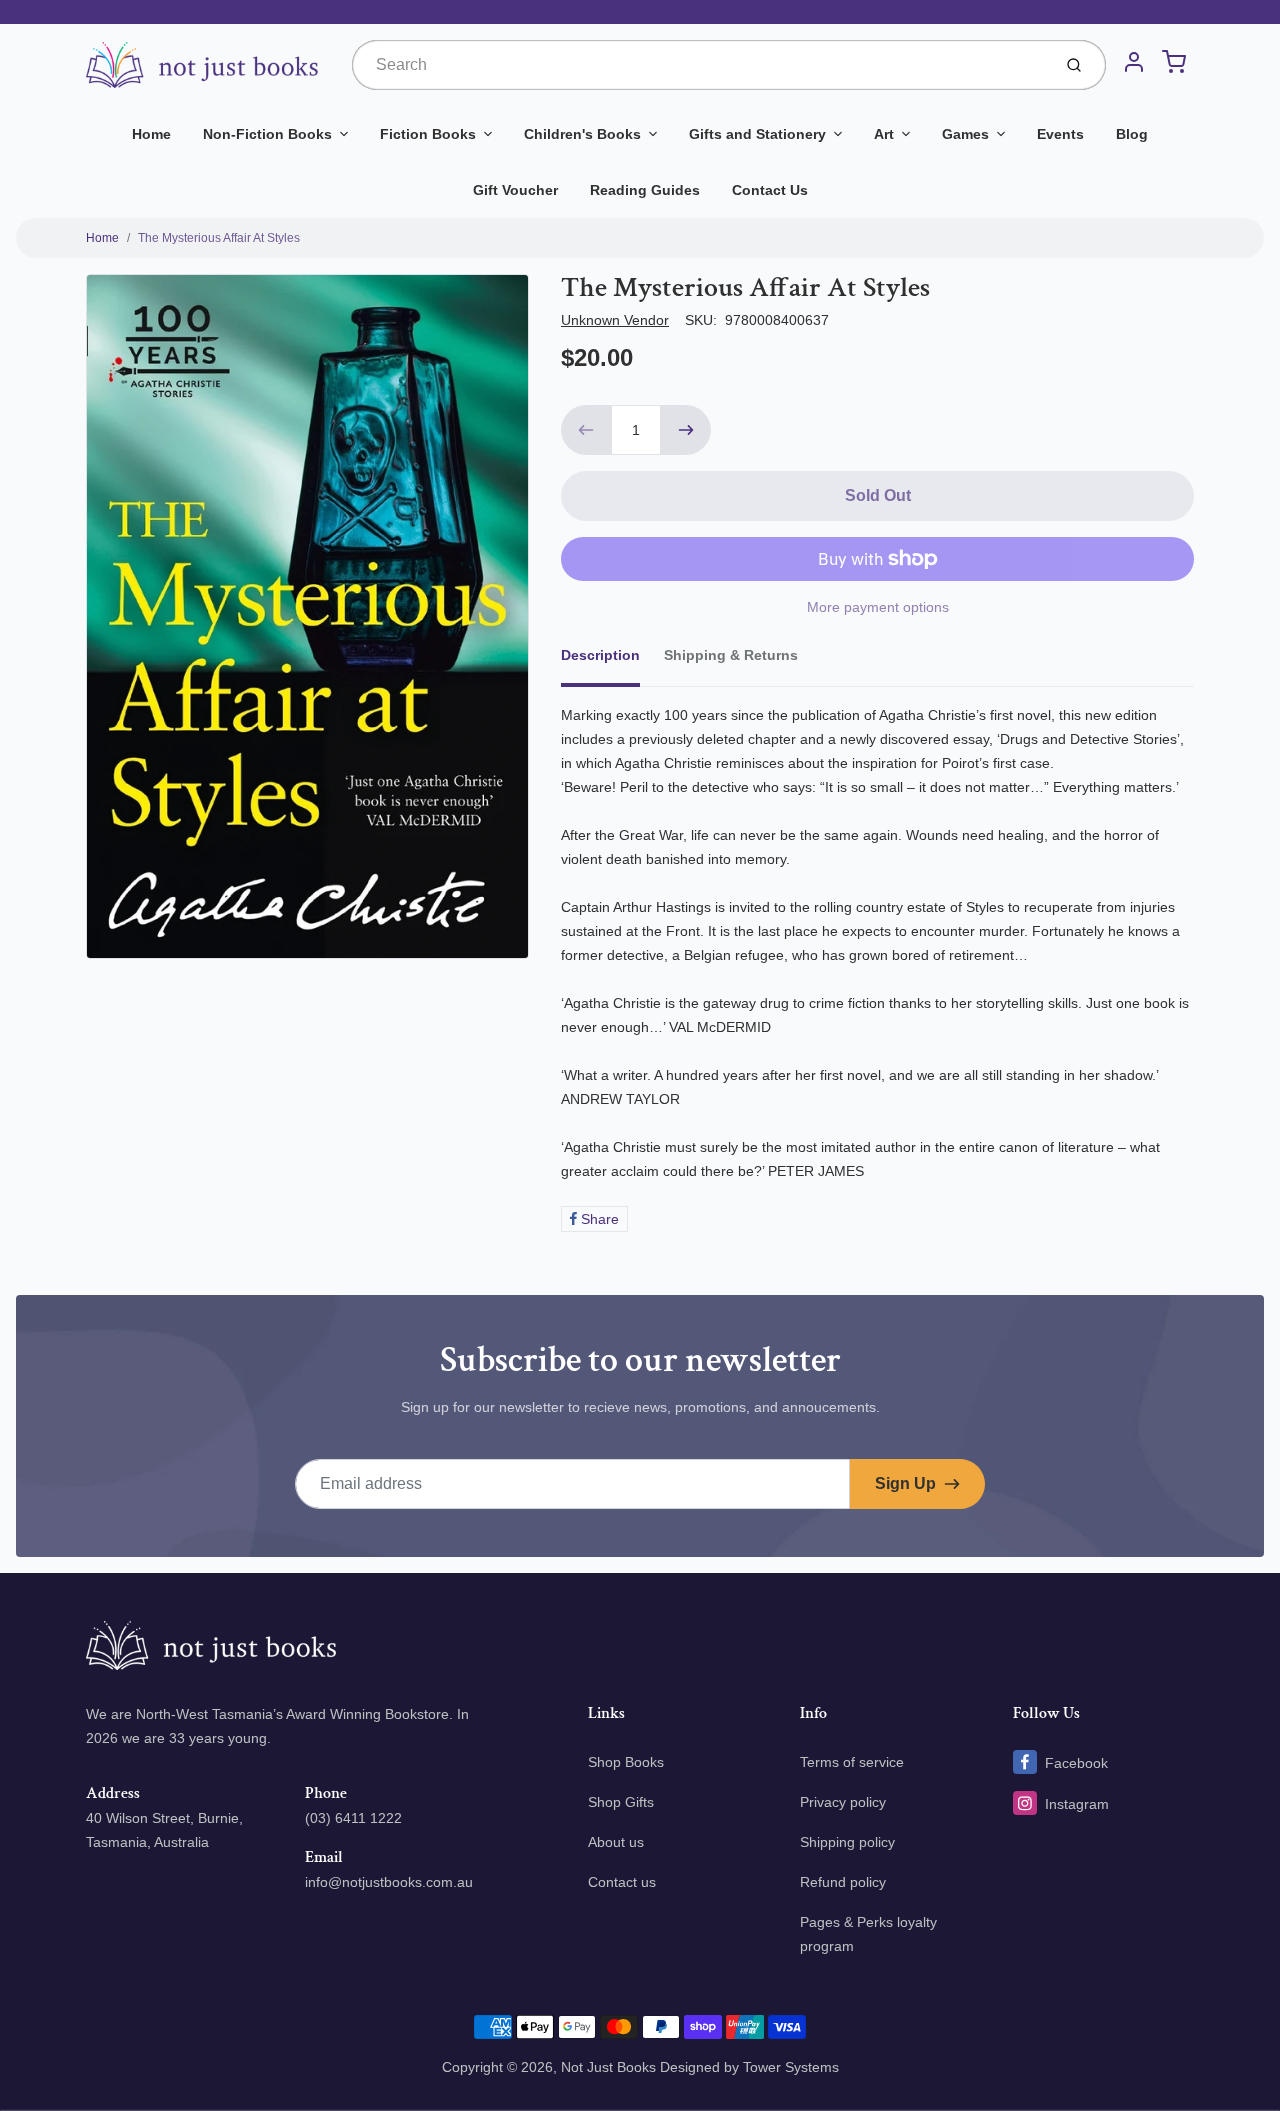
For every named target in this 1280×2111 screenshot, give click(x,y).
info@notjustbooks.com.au (389, 1882)
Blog (1132, 134)
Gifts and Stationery (757, 134)
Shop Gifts (621, 1802)
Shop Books (626, 1762)
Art (884, 134)
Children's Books (582, 134)
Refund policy (843, 1882)
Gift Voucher (515, 190)
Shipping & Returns (731, 655)
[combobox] (699, 65)
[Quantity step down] (586, 430)
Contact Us (770, 190)
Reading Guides (645, 190)
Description (600, 655)
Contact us (622, 1882)
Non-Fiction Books (267, 134)
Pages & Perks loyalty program (868, 1934)
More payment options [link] (878, 607)
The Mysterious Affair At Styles (219, 238)
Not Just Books (608, 2067)
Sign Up (905, 1483)
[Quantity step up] (686, 430)
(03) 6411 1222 (353, 1818)
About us (616, 1842)
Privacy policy (843, 1802)
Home (151, 134)
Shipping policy (847, 1842)
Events (1060, 134)
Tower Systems (791, 2067)
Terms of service (852, 1762)
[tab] (612, 661)
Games (965, 134)
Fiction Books (428, 134)
